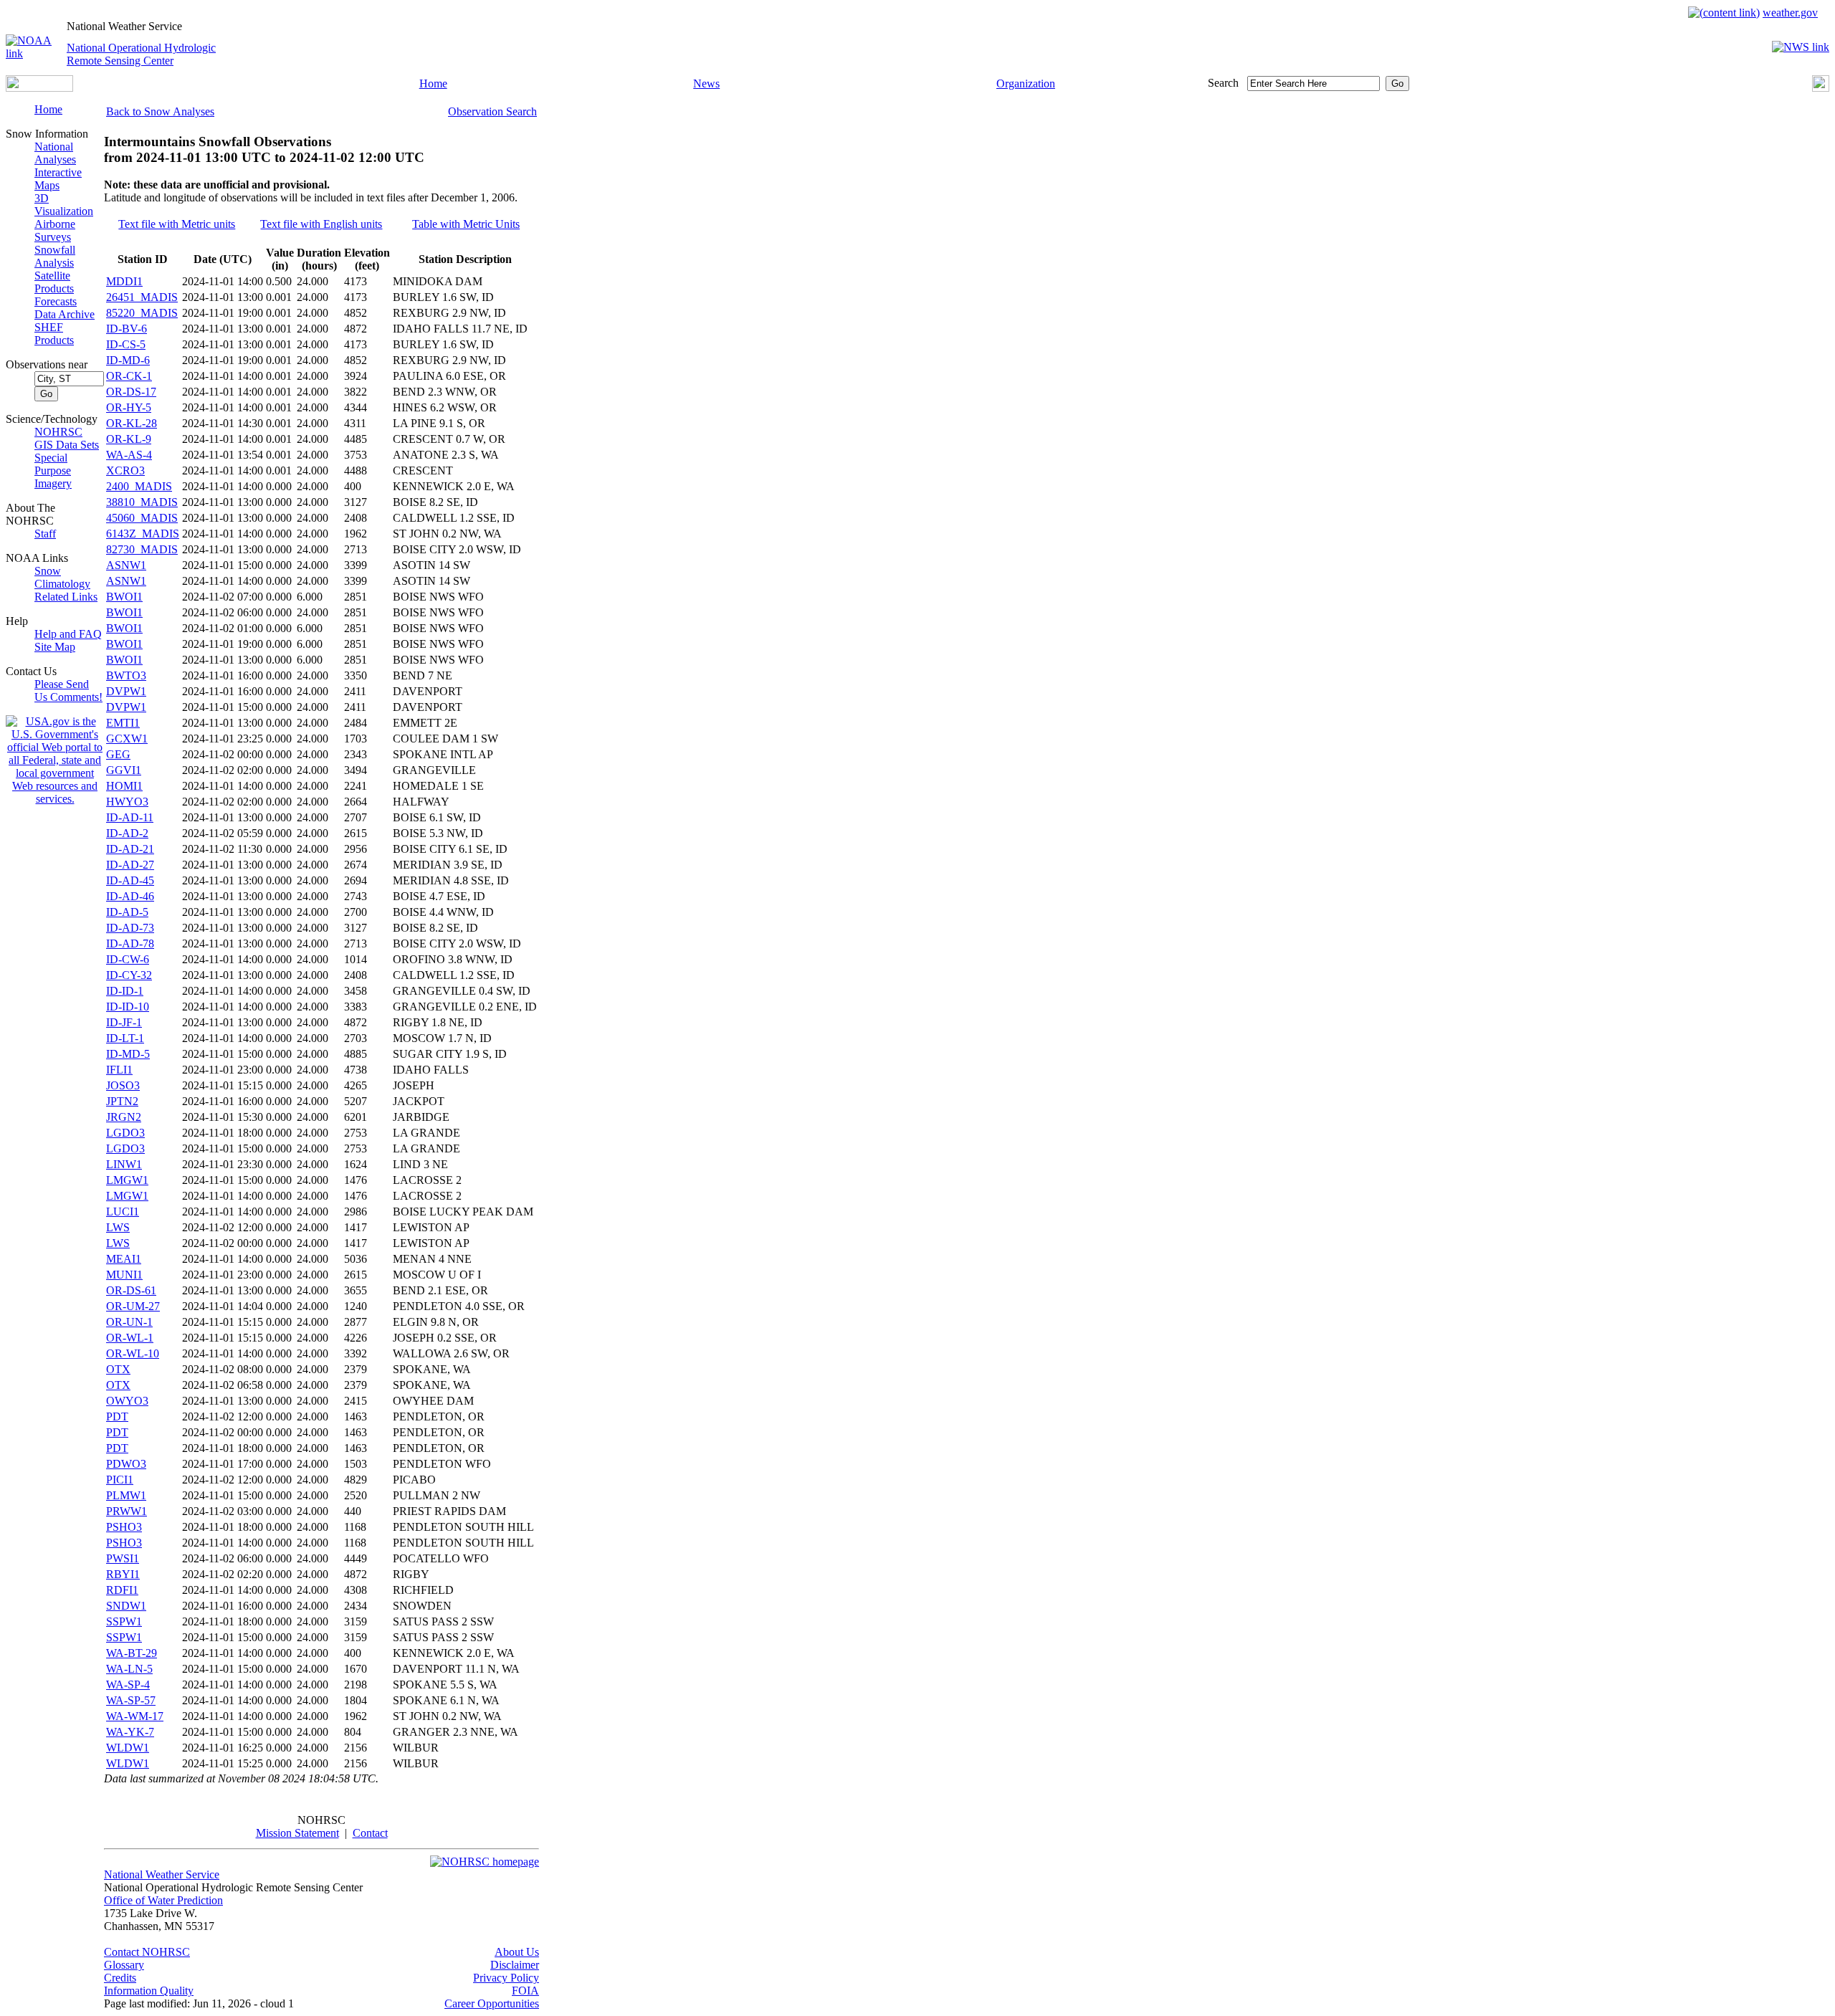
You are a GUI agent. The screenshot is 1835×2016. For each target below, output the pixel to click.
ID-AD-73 (130, 928)
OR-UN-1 (129, 1322)
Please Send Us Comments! (68, 691)
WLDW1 (128, 1748)
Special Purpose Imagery (53, 470)
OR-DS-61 (131, 1290)
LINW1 (124, 1164)
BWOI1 (124, 597)
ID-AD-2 (127, 833)
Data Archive (65, 314)
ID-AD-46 (130, 896)
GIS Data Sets (67, 445)
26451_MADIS (142, 297)
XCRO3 (125, 470)
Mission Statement (297, 1833)
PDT (117, 1417)
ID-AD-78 (130, 943)
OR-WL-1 (130, 1338)
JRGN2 (124, 1117)
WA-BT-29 (132, 1653)
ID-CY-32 (129, 975)
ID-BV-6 (127, 329)
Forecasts (56, 301)
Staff (45, 534)
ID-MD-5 (128, 1054)
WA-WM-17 (135, 1716)
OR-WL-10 (133, 1353)
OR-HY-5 (129, 407)
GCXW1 (127, 739)
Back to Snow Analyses (160, 111)
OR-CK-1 (129, 376)
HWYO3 (127, 802)
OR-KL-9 (129, 439)
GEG (118, 754)
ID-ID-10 (128, 1007)
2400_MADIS (139, 486)
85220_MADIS (142, 313)
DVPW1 (126, 691)
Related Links (66, 597)
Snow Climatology (62, 577)
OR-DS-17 (131, 392)
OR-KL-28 (132, 423)
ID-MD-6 (128, 360)
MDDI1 (124, 281)
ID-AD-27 (130, 865)
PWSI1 (123, 1558)
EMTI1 (123, 723)
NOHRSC (58, 432)
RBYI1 (123, 1574)
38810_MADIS (142, 502)
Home (433, 83)
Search (1223, 83)
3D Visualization (64, 205)
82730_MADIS (142, 549)
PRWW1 (127, 1511)
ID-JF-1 (124, 1022)
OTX (118, 1369)
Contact (370, 1833)
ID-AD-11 (130, 817)
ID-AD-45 (130, 880)
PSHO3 (124, 1527)
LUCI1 (123, 1212)
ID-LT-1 (125, 1038)
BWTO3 (126, 675)
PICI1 (120, 1480)
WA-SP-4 (128, 1685)
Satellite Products (54, 282)
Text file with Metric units (177, 224)
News (706, 83)
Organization (1026, 83)
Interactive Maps (58, 179)
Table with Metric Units (466, 224)
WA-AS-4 (129, 455)
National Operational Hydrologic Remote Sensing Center (141, 54)
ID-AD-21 (130, 849)
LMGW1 (127, 1180)
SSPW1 (124, 1621)
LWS (118, 1227)
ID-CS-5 (126, 344)
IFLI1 (119, 1070)
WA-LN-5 (129, 1669)
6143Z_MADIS (143, 534)
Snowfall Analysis (55, 256)
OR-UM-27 (133, 1306)
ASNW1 (126, 565)
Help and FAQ (68, 634)
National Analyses (55, 153)
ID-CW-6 (128, 959)
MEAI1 (124, 1259)
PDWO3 (126, 1464)
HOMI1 (124, 786)
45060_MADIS (142, 518)
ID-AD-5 (127, 912)
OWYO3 (127, 1401)
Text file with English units (321, 224)
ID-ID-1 (125, 991)
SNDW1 (126, 1606)
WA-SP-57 (131, 1700)
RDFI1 (122, 1590)
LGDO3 (125, 1133)
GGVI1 (124, 770)
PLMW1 (126, 1495)
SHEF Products (54, 334)
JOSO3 (123, 1085)
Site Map (55, 647)
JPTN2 (122, 1101)
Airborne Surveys (55, 230)
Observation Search (492, 111)
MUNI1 (124, 1275)
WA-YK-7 (130, 1732)
